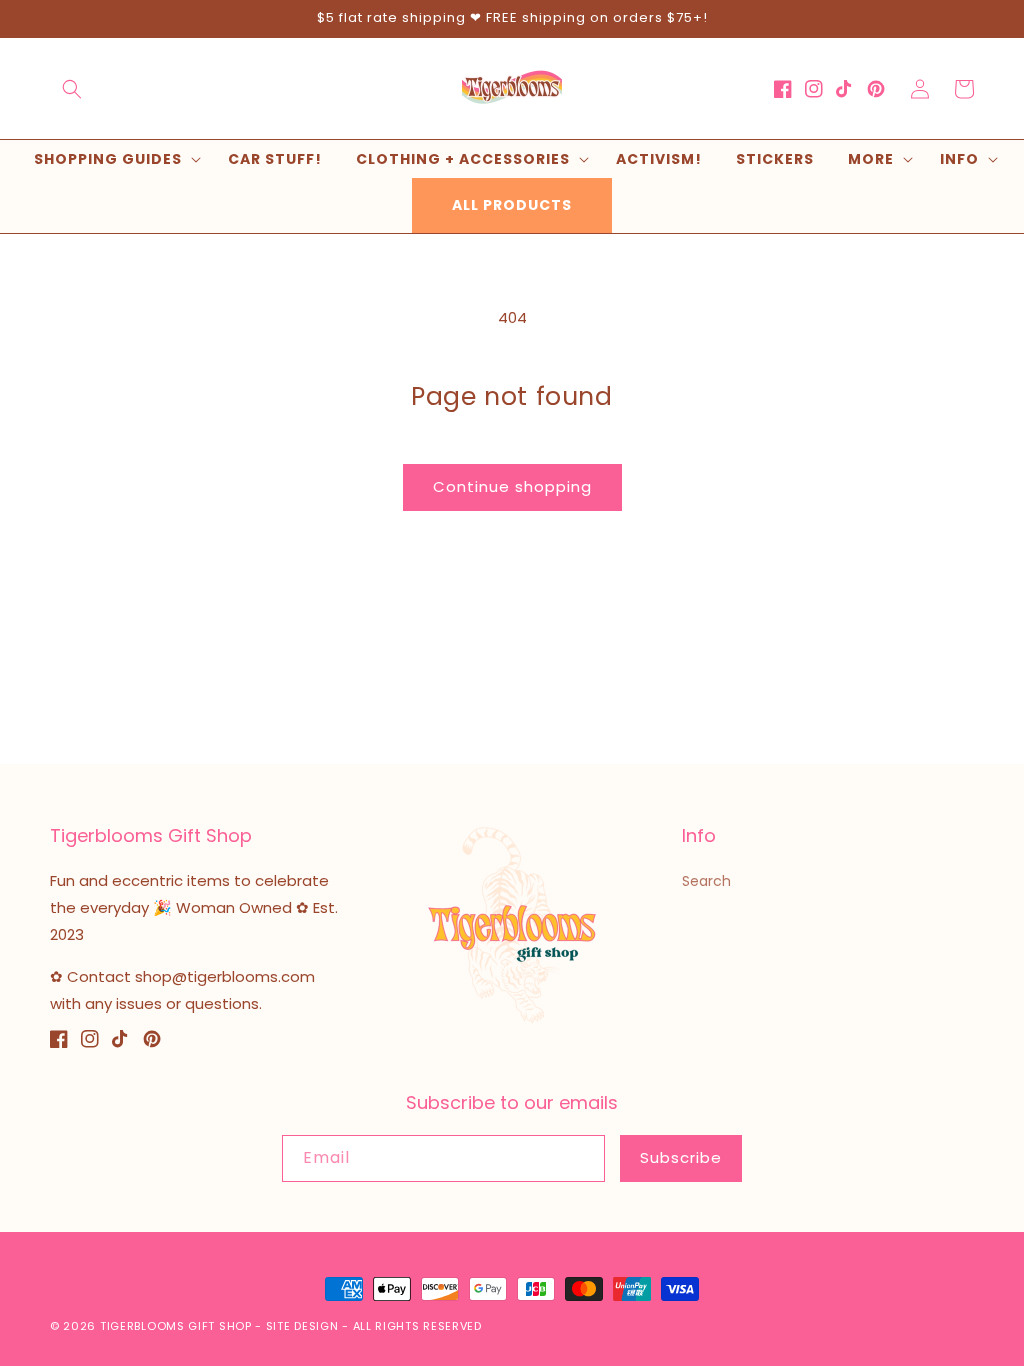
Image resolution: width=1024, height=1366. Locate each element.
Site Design (302, 1326)
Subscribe (681, 1157)
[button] (72, 89)
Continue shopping (512, 486)
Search (706, 881)
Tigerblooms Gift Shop (176, 1326)
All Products (512, 205)
